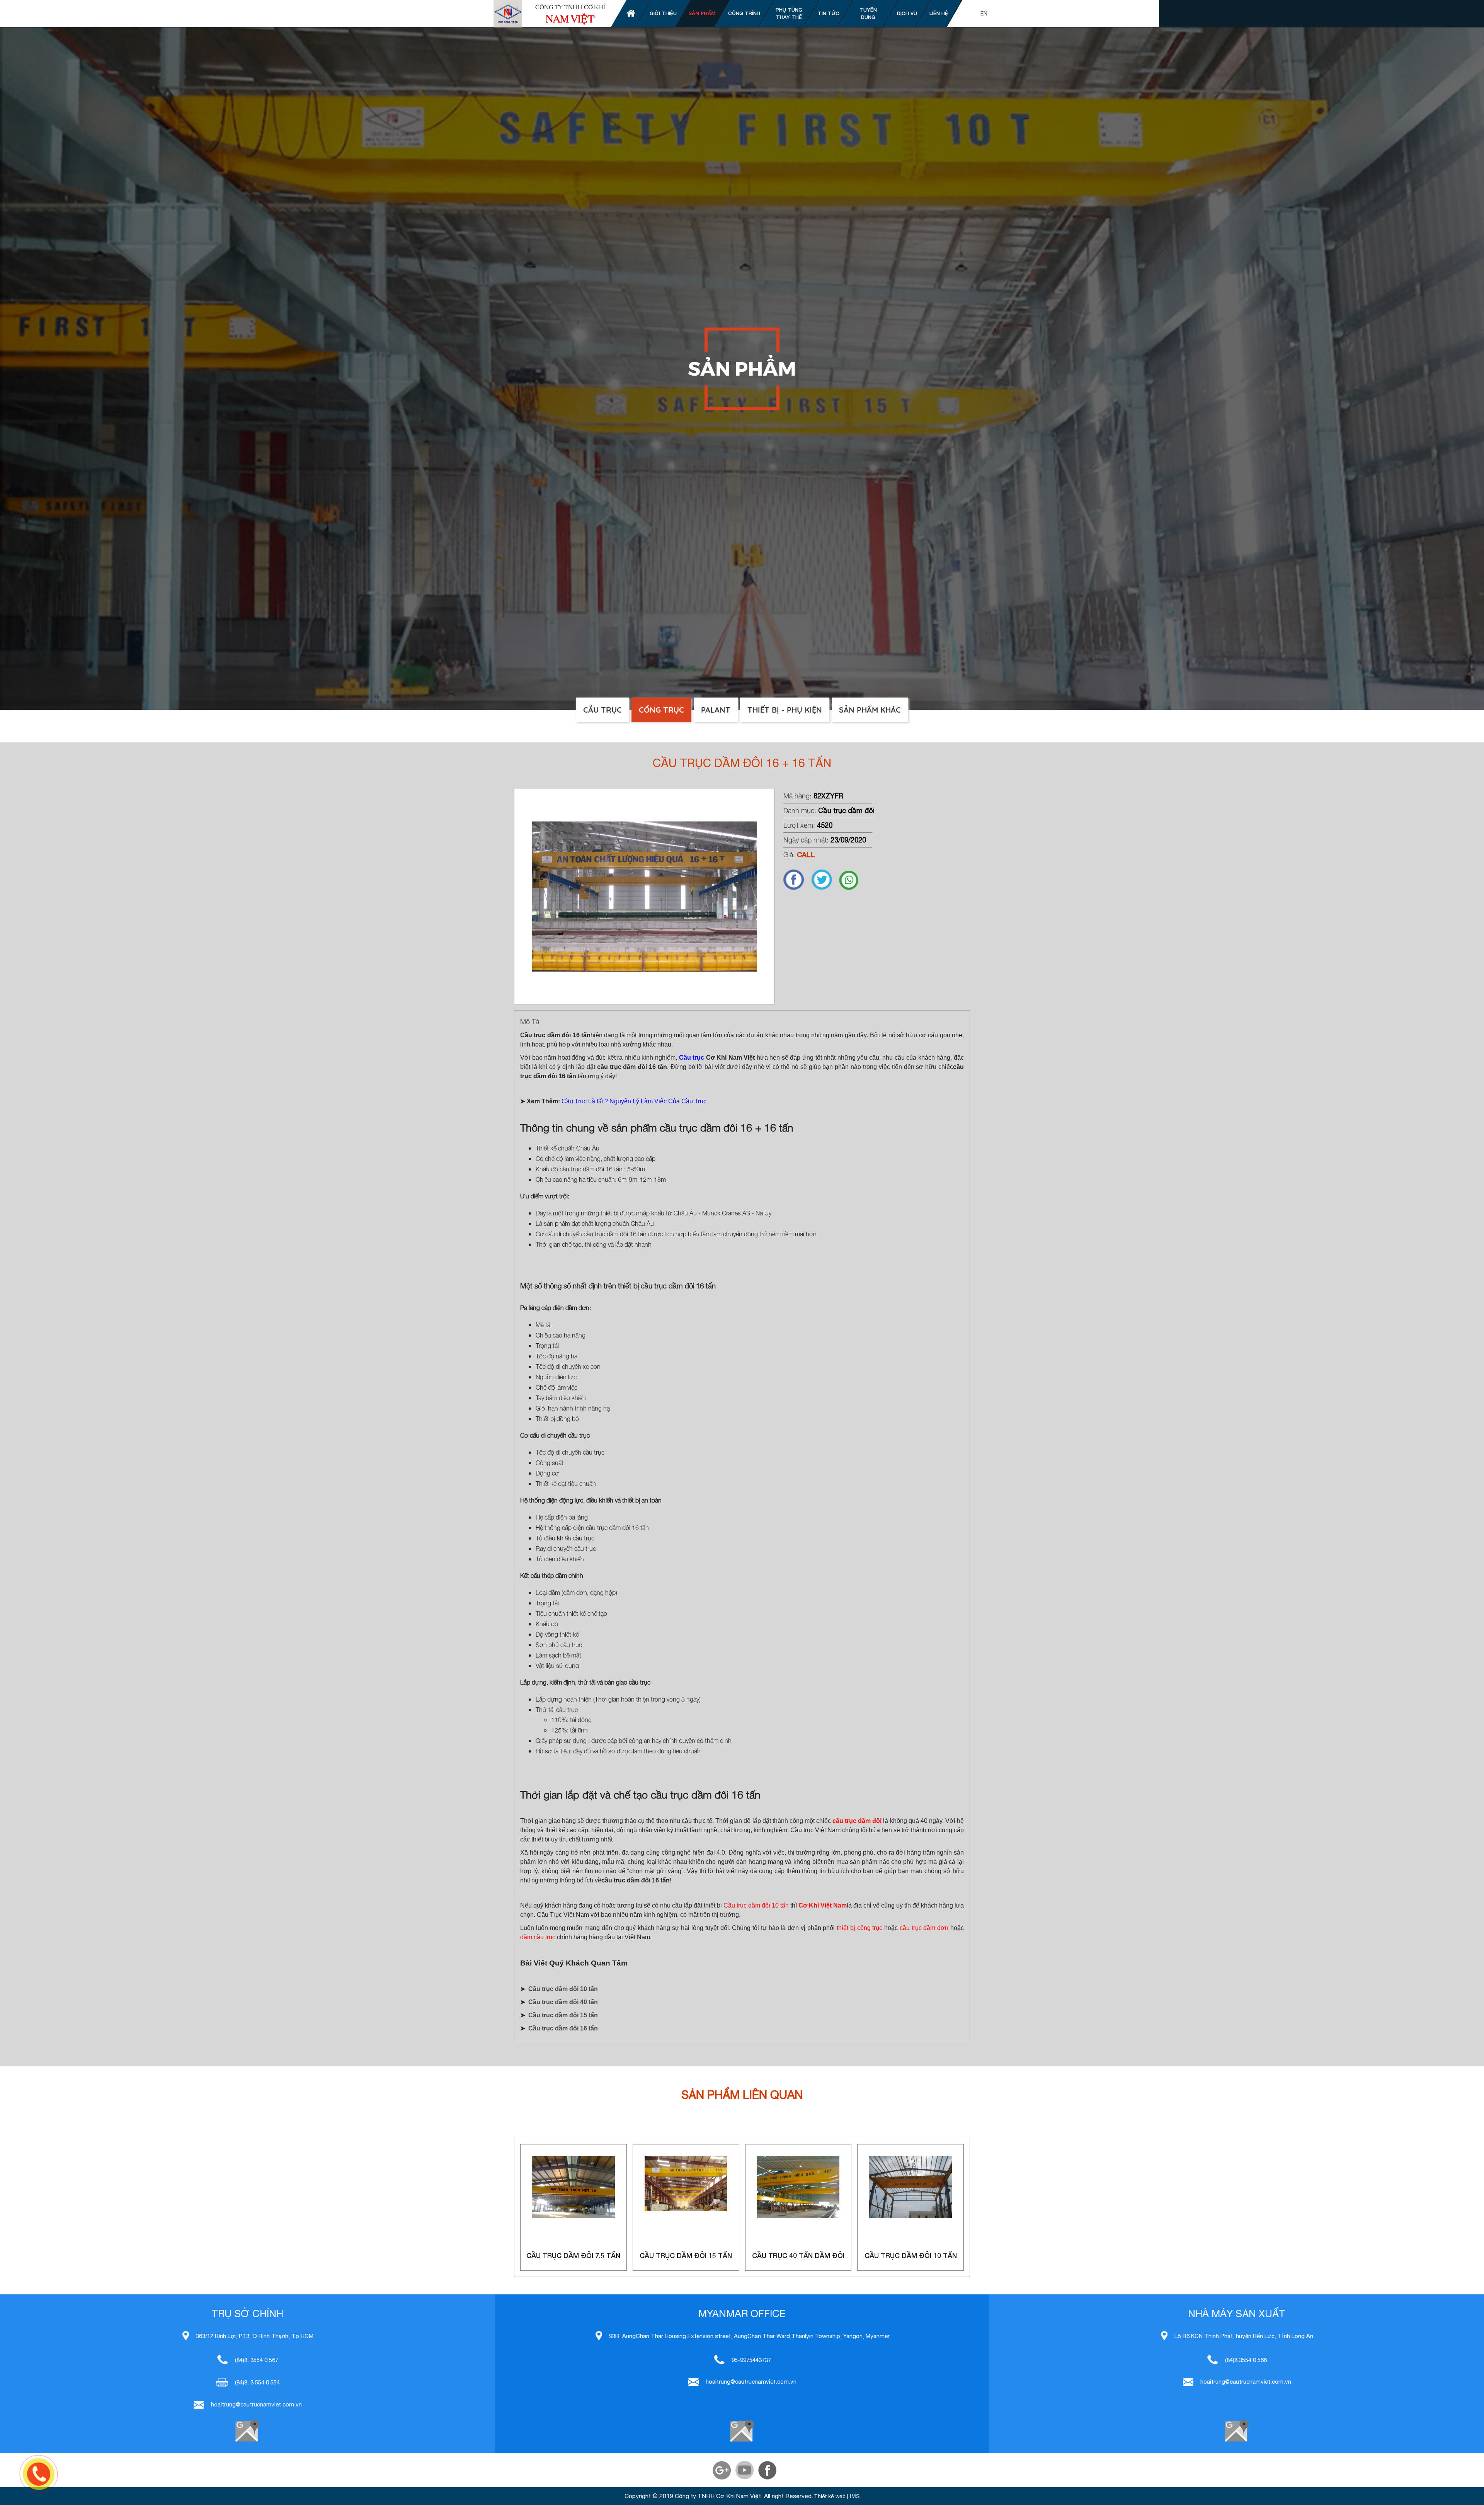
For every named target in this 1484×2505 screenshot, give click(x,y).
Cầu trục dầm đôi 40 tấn (563, 2002)
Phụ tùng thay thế (789, 14)
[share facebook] (797, 888)
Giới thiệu (663, 13)
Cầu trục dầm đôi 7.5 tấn (573, 2255)
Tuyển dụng (868, 14)
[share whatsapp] (853, 888)
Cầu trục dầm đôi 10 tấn (756, 1905)
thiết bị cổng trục (859, 1928)
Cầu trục (692, 1058)
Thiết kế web (830, 2496)
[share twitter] (825, 888)
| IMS (853, 2496)
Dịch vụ (907, 13)
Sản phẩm (702, 13)
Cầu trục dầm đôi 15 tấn (563, 2015)
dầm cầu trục (538, 1937)
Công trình (744, 13)
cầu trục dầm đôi (857, 1821)
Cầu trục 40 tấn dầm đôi (798, 2255)
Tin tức (829, 13)
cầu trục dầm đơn (924, 1928)
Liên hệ (939, 13)
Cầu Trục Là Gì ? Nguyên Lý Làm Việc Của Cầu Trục (634, 1101)
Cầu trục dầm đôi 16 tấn (563, 2028)
